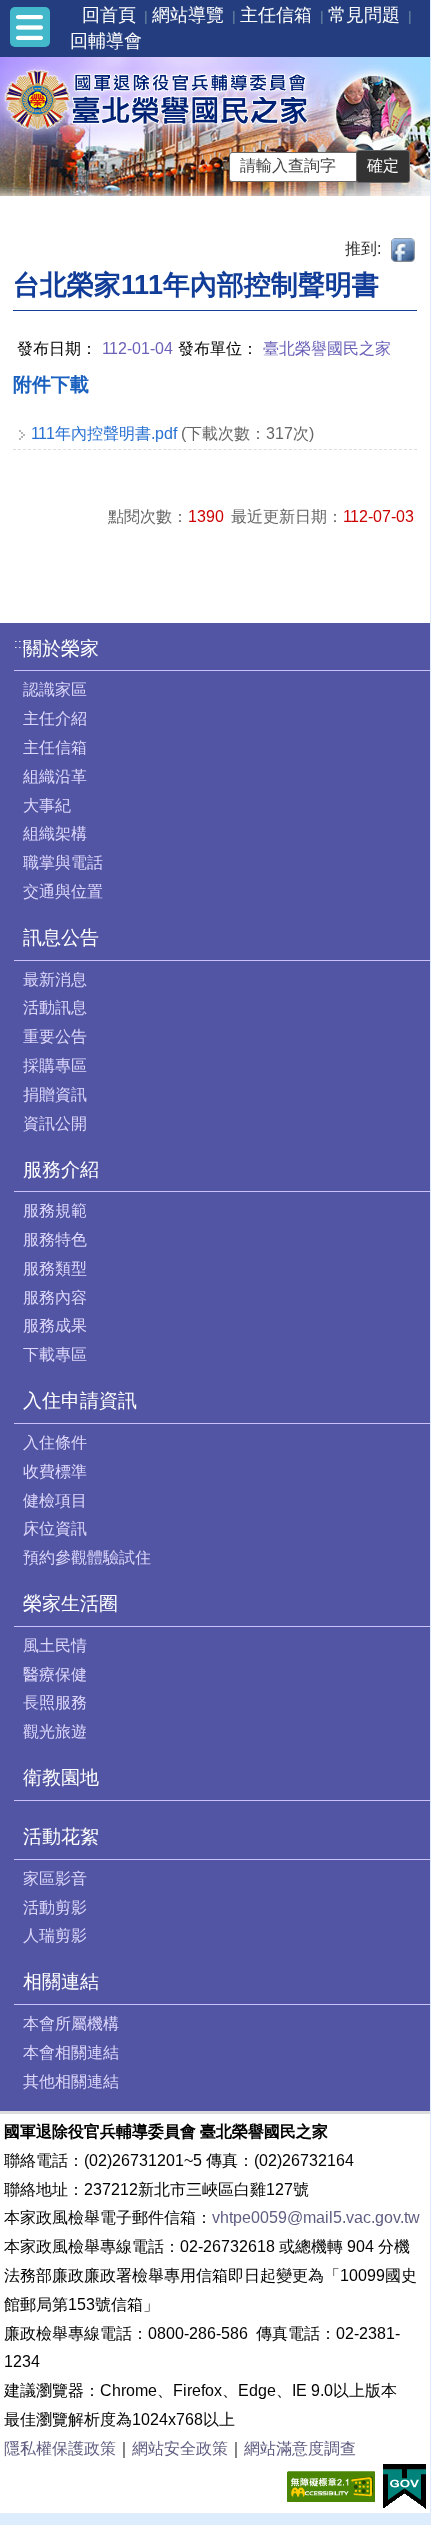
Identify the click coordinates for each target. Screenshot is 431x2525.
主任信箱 (276, 15)
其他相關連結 (71, 2081)
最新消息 (55, 979)
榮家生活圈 (70, 1603)
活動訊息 (55, 1007)
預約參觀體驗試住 (87, 1557)
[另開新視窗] (331, 2484)
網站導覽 (188, 15)
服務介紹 (61, 1169)
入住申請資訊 (80, 1400)
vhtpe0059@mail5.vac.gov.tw (316, 2217)
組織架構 (55, 833)
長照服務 (55, 1702)
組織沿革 (55, 776)
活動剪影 (55, 1907)
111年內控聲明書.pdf (104, 433)
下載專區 (55, 1354)
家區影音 (55, 1878)
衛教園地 (61, 1777)
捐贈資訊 (55, 1094)
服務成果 (55, 1325)
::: (20, 643)
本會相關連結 (71, 2052)
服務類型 (55, 1268)
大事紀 (47, 805)
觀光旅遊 (55, 1731)
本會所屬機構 (71, 2023)
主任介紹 (55, 718)
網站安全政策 (180, 2448)
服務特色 (55, 1239)
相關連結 (61, 1981)
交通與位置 (63, 891)
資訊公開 (55, 1123)
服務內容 (55, 1297)
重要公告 (55, 1036)
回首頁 (109, 15)
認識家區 (55, 689)
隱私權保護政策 (60, 2448)
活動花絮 (61, 1836)
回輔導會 (106, 41)
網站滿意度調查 (300, 2448)
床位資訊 (55, 1528)
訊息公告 (61, 937)
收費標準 (55, 1471)
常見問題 (364, 15)
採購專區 (55, 1065)
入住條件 (55, 1442)
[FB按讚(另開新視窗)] (404, 248)
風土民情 (55, 1645)
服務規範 (55, 1210)
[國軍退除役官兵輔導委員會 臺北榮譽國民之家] (156, 98)
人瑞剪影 (55, 1935)
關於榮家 (61, 648)
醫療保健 (55, 1674)
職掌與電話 (63, 862)
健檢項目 (55, 1500)
